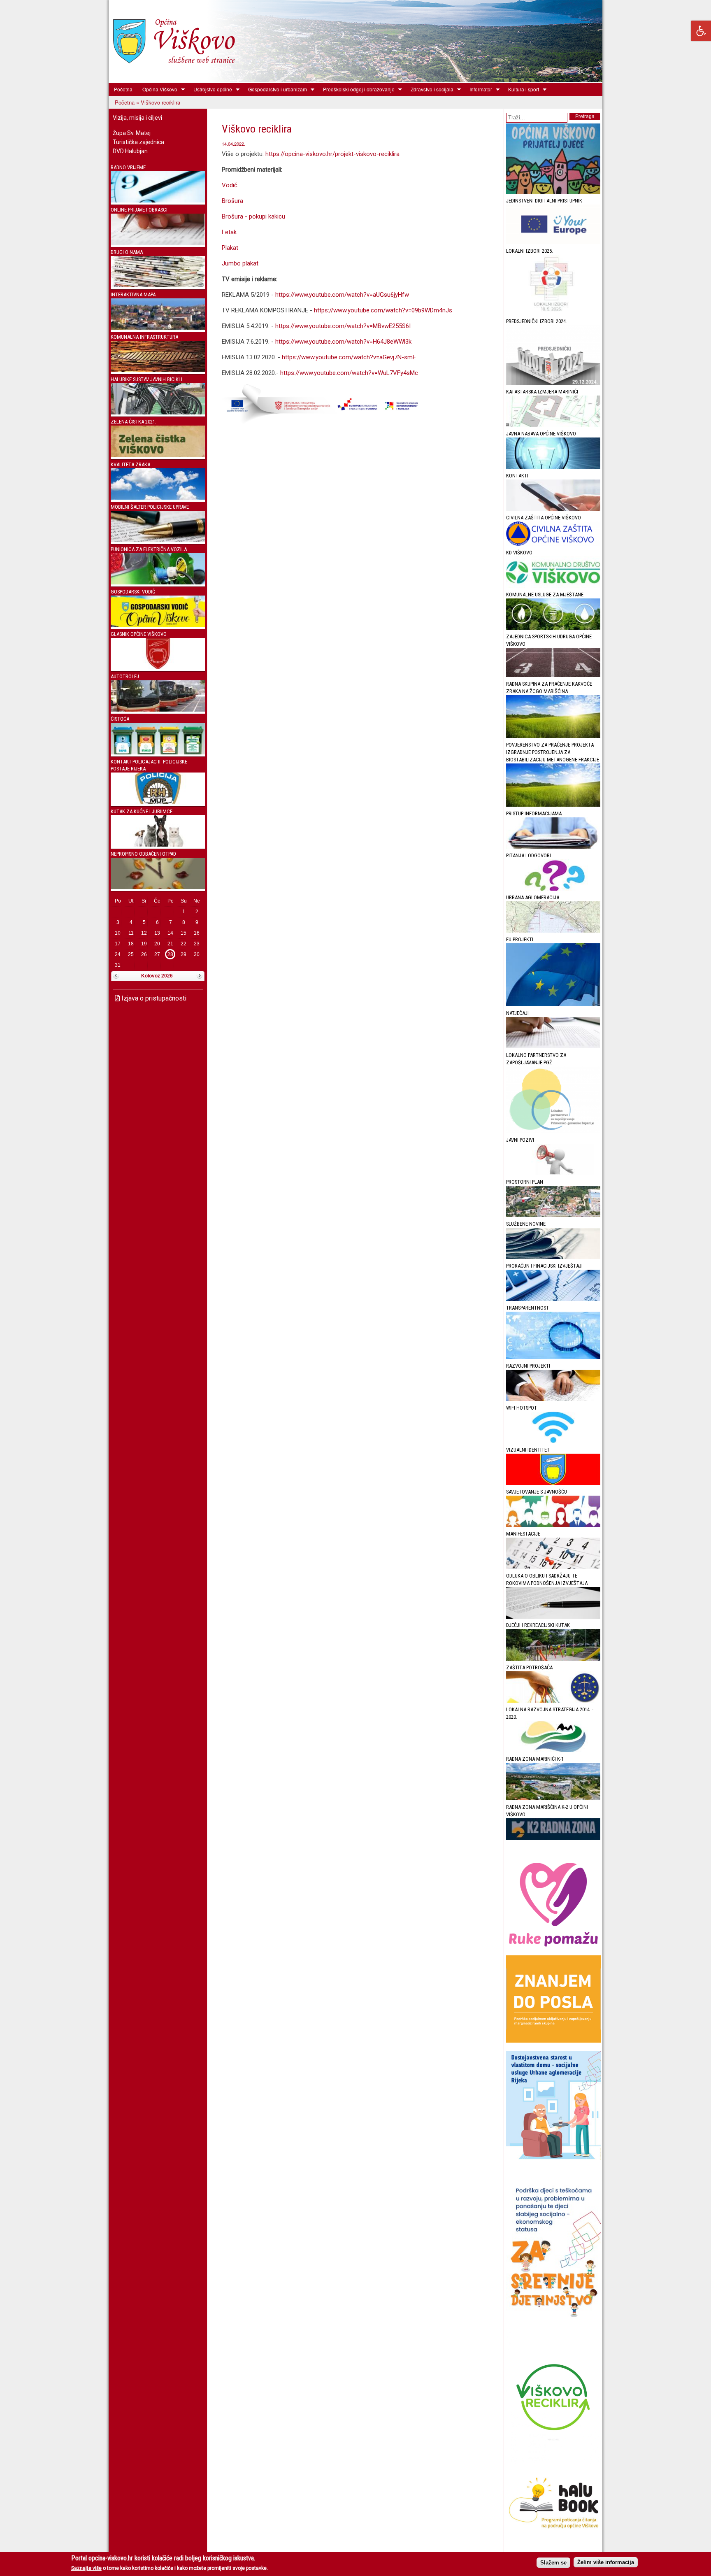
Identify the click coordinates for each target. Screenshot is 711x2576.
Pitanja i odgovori (529, 855)
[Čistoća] (158, 753)
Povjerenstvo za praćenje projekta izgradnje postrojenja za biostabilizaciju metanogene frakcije (553, 752)
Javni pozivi (520, 1140)
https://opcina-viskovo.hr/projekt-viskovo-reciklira (333, 154)
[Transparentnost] (553, 1357)
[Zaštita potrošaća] (553, 1701)
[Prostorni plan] (553, 1215)
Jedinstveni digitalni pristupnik (544, 201)
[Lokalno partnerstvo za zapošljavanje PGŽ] (553, 1131)
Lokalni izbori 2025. (530, 251)
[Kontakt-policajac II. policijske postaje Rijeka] (158, 802)
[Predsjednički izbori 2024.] (553, 383)
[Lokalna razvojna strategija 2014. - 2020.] (553, 1750)
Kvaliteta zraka (130, 464)
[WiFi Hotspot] (553, 1441)
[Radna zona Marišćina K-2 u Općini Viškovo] (553, 1838)
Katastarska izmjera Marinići (542, 392)
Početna (123, 89)
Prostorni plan (525, 1182)
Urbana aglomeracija (533, 897)
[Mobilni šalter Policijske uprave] (158, 540)
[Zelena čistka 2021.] (158, 455)
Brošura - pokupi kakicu (253, 216)
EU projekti (520, 939)
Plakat (230, 248)
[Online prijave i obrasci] (158, 243)
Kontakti (517, 476)
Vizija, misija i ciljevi (137, 118)
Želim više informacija (606, 2562)
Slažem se (553, 2562)
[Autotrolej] (158, 710)
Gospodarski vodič (133, 592)
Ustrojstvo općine (210, 89)
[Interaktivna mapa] (158, 328)
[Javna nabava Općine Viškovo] (553, 467)
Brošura (232, 201)
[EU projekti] (553, 1004)
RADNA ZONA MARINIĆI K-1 (535, 1759)
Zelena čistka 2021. (134, 422)
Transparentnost (527, 1308)
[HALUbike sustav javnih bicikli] (158, 413)
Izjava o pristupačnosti (153, 998)
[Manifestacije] (553, 1567)
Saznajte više (86, 2568)
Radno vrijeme (128, 167)
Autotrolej (125, 676)
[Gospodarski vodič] (158, 625)
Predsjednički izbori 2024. (537, 321)
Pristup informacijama (534, 813)
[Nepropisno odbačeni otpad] (158, 887)
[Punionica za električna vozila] (158, 583)
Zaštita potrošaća (529, 1667)
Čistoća (120, 719)
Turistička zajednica (138, 142)
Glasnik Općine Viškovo (139, 634)
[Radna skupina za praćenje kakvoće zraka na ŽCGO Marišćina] (553, 736)
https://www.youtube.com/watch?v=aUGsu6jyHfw (342, 295)
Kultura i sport (521, 89)
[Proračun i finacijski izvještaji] (553, 1299)
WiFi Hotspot (522, 1408)
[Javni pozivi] (553, 1173)
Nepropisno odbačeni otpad (143, 854)
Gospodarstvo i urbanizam (275, 89)
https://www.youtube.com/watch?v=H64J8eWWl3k (343, 342)
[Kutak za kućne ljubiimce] (158, 845)
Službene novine (526, 1224)
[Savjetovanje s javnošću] (553, 1525)
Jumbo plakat (240, 263)
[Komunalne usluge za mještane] (553, 628)
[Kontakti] (553, 509)
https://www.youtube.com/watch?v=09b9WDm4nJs (383, 310)
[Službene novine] (553, 1257)
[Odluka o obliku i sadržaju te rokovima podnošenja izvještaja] (553, 1617)
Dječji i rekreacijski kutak (538, 1625)
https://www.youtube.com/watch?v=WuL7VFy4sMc (349, 373)
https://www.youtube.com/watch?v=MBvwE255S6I (343, 326)
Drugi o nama (127, 252)
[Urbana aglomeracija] (553, 931)
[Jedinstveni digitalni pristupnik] (553, 242)
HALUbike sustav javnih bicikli (146, 379)
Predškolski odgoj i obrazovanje (356, 89)
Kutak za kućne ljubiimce (142, 811)
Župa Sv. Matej (132, 133)
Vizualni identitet (528, 1450)
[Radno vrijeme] (158, 201)
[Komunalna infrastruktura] (158, 370)
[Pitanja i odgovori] (553, 889)
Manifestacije (523, 1534)
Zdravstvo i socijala (430, 89)
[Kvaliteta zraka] (158, 498)
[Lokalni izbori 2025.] (553, 313)
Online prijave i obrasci (139, 210)
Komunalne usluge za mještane (545, 595)
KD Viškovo (519, 553)
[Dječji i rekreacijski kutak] (553, 1659)
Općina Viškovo (157, 89)
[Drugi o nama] (158, 285)
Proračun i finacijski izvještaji (544, 1266)
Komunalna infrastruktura (144, 337)
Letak (229, 232)
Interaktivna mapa (133, 294)
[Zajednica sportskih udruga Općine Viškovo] (553, 675)
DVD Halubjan (130, 151)
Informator (478, 89)
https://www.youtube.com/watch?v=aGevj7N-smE (349, 357)
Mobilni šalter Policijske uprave (150, 507)
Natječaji (517, 1013)
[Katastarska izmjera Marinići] (553, 425)
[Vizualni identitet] (553, 1483)
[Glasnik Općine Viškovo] (158, 667)
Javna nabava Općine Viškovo (541, 434)
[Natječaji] (553, 1046)
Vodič (230, 185)
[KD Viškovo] (553, 586)
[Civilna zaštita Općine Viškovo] (553, 544)
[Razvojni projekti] (553, 1399)
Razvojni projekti (528, 1366)
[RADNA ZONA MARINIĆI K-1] (553, 1798)
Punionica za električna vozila (149, 549)
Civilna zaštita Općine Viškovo (544, 518)
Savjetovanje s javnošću (537, 1492)
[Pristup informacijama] (553, 847)
